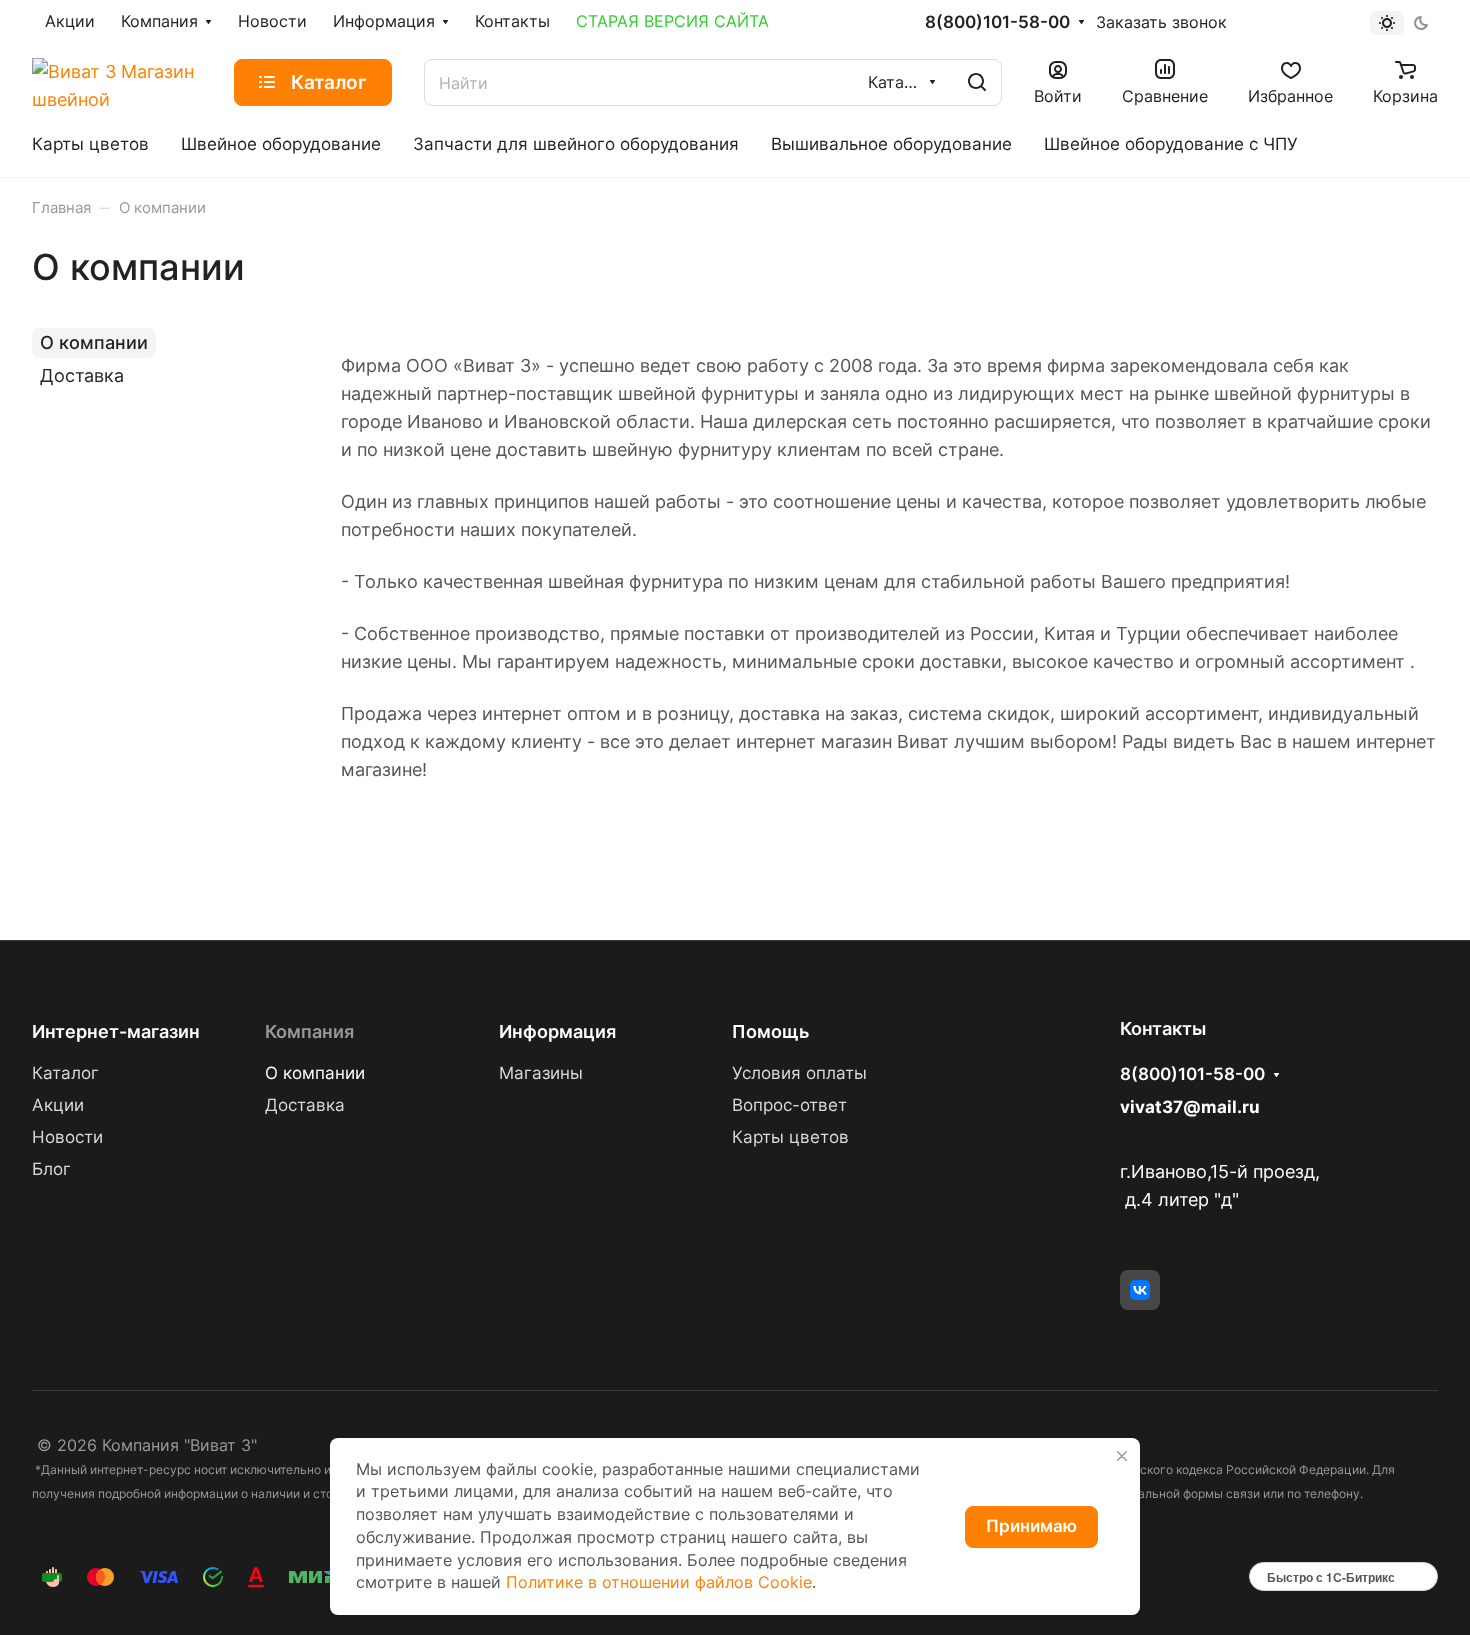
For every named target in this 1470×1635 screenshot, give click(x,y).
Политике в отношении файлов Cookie (659, 1582)
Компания (309, 1031)
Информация (557, 1031)
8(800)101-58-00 (997, 22)
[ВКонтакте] (1140, 1290)
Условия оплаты (799, 1073)
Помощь (770, 1031)
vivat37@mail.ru (1190, 1107)
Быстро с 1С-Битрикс (1331, 1577)
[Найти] (977, 82)
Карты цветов (790, 1137)
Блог (51, 1169)
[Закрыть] (1122, 1456)
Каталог (65, 1073)
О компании (94, 342)
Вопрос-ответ (789, 1105)
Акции (58, 1105)
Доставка (82, 375)
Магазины (541, 1073)
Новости (67, 1137)
